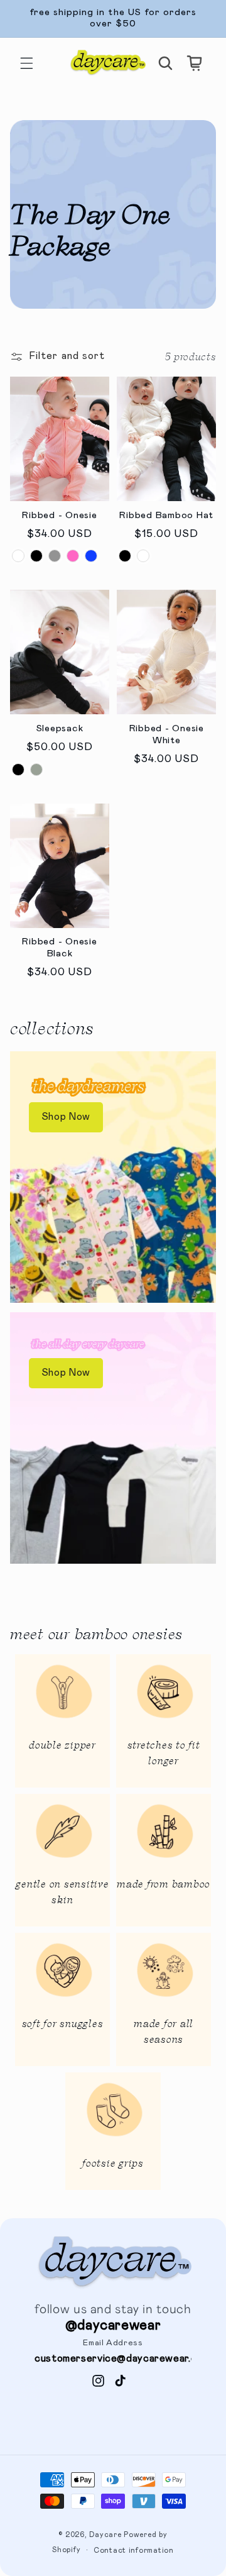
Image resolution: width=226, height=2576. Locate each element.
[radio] (18, 556)
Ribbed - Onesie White (167, 734)
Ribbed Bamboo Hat (166, 515)
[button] (26, 63)
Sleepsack (60, 728)
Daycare (105, 2535)
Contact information (134, 2551)
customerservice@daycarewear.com (122, 2359)
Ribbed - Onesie (59, 515)
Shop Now (66, 1117)
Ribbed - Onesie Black (59, 948)
